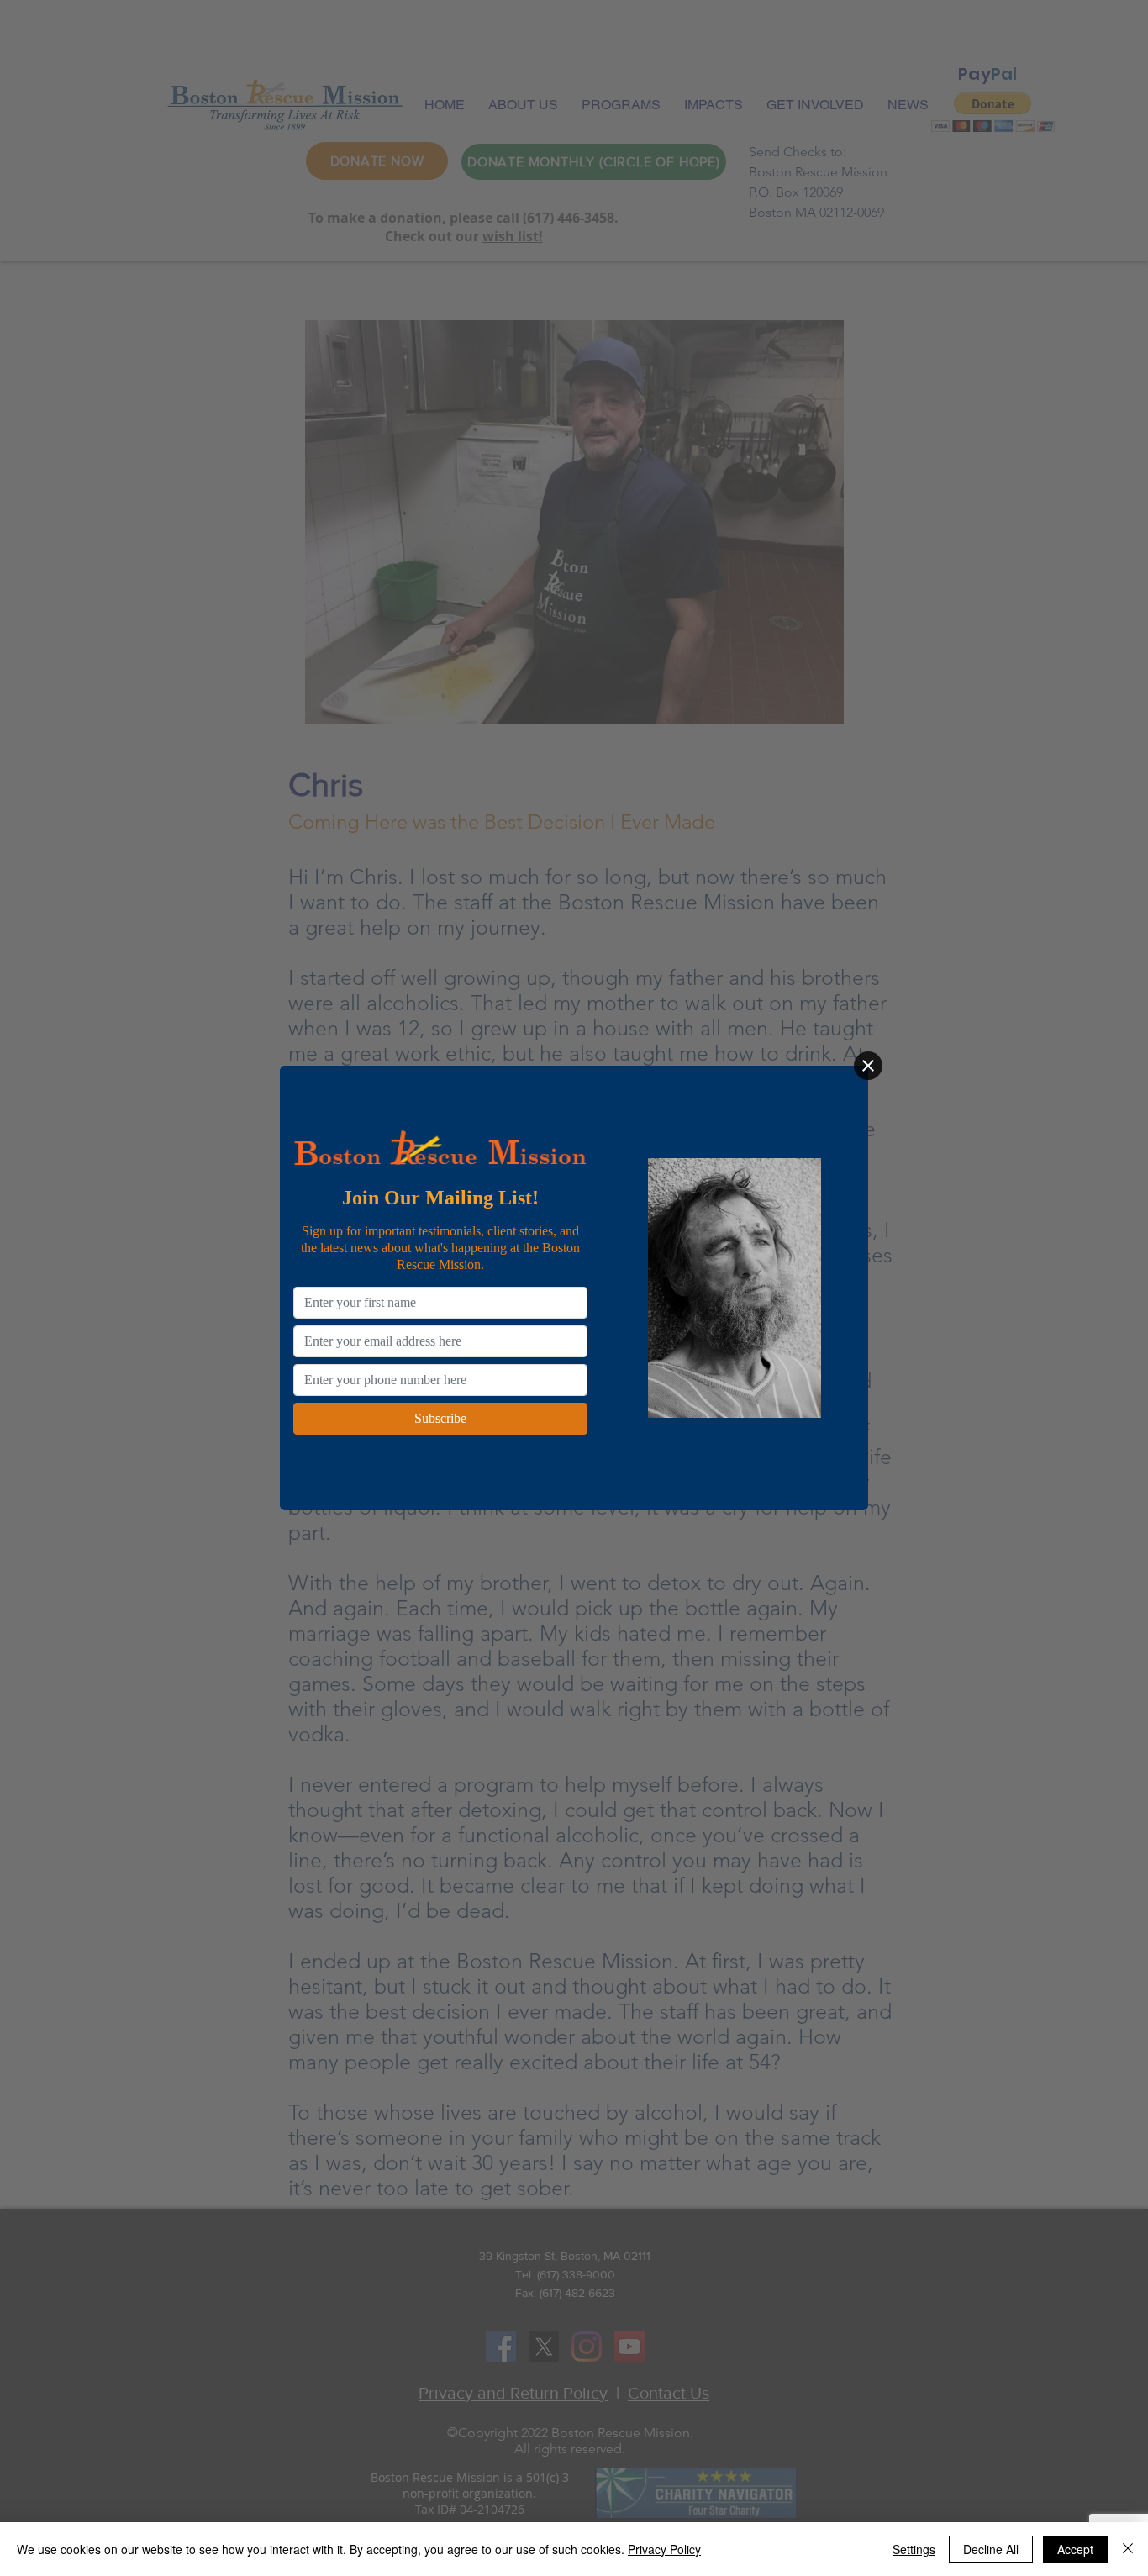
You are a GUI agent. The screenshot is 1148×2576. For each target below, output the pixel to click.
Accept (1075, 2549)
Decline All (991, 2549)
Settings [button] (914, 2549)
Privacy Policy (664, 2549)
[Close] (868, 1066)
